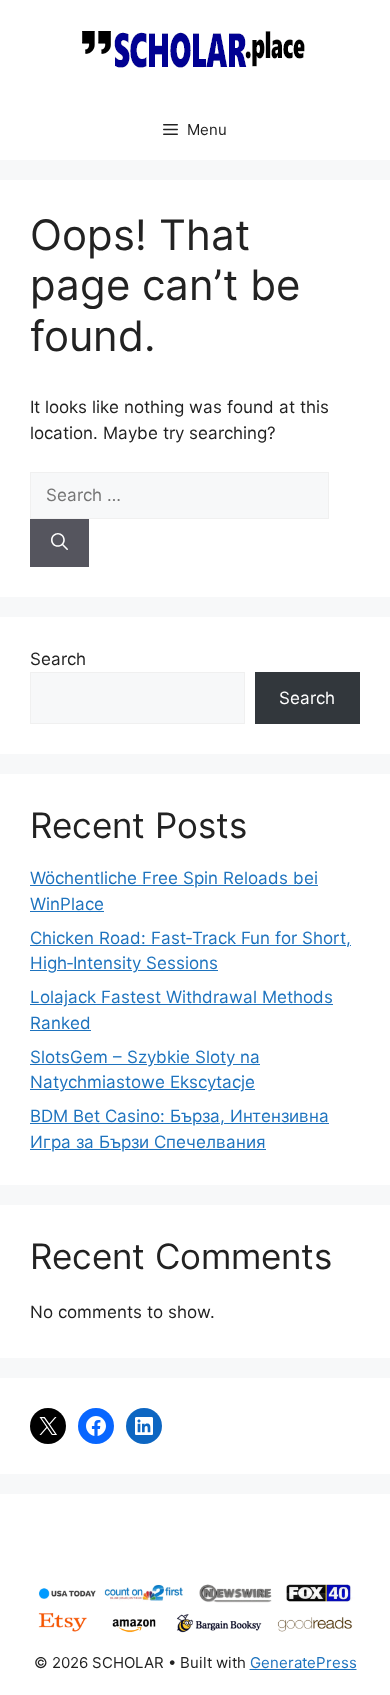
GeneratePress (303, 1662)
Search (58, 659)
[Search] (59, 543)
